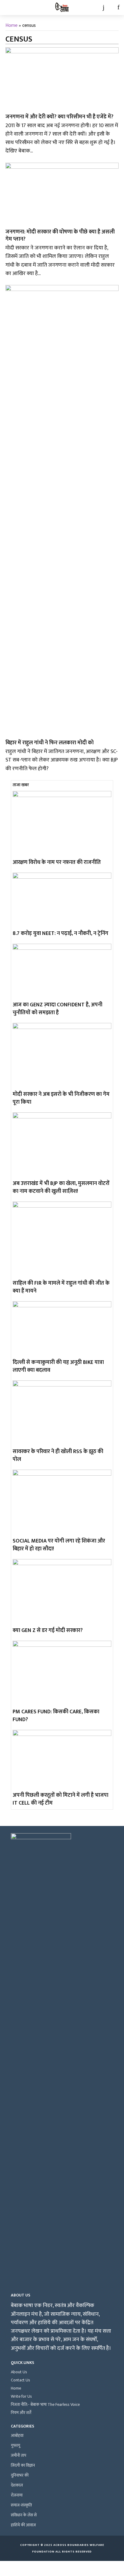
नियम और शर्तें (21, 2413)
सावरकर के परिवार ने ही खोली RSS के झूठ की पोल (58, 1455)
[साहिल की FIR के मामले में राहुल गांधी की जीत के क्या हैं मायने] (62, 1240)
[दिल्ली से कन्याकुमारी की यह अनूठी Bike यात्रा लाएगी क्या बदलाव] (62, 1329)
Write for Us (21, 2396)
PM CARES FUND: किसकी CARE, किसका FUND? (56, 1716)
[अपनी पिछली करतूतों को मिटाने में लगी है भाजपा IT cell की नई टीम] (62, 1760)
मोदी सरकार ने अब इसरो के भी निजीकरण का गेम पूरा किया (61, 1098)
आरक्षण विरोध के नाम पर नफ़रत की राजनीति (57, 862)
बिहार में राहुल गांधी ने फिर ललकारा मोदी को (50, 743)
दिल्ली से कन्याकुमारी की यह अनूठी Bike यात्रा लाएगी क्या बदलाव (58, 1366)
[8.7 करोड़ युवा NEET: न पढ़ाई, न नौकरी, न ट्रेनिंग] (62, 900)
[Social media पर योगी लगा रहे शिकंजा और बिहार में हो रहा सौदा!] (62, 1503)
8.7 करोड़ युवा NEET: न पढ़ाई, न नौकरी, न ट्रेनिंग (60, 933)
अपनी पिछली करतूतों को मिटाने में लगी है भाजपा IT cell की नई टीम (60, 1799)
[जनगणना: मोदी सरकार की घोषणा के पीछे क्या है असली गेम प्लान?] (62, 194)
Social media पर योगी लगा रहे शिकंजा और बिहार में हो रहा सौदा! (59, 1545)
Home (11, 25)
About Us (19, 2372)
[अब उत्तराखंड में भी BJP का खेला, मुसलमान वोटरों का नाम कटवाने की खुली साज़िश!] (62, 1145)
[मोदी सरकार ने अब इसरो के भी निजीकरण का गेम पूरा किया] (62, 1056)
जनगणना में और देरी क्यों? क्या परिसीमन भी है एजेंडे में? (59, 117)
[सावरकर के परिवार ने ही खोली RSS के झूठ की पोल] (62, 1413)
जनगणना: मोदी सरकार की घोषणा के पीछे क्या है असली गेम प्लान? (60, 236)
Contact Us (20, 2380)
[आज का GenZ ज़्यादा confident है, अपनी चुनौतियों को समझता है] (62, 972)
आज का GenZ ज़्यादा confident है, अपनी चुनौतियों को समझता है (57, 1009)
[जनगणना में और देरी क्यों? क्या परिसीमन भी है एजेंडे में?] (62, 79)
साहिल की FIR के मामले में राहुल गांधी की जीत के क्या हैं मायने (61, 1287)
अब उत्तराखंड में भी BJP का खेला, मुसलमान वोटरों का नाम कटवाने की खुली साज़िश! (61, 1187)
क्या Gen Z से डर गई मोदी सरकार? (48, 1630)
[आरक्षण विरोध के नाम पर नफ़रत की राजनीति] (62, 824)
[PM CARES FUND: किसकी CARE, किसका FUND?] (62, 1674)
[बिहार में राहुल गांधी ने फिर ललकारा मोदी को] (62, 511)
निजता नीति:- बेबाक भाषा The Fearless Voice (45, 2404)
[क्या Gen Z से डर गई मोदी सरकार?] (62, 1592)
